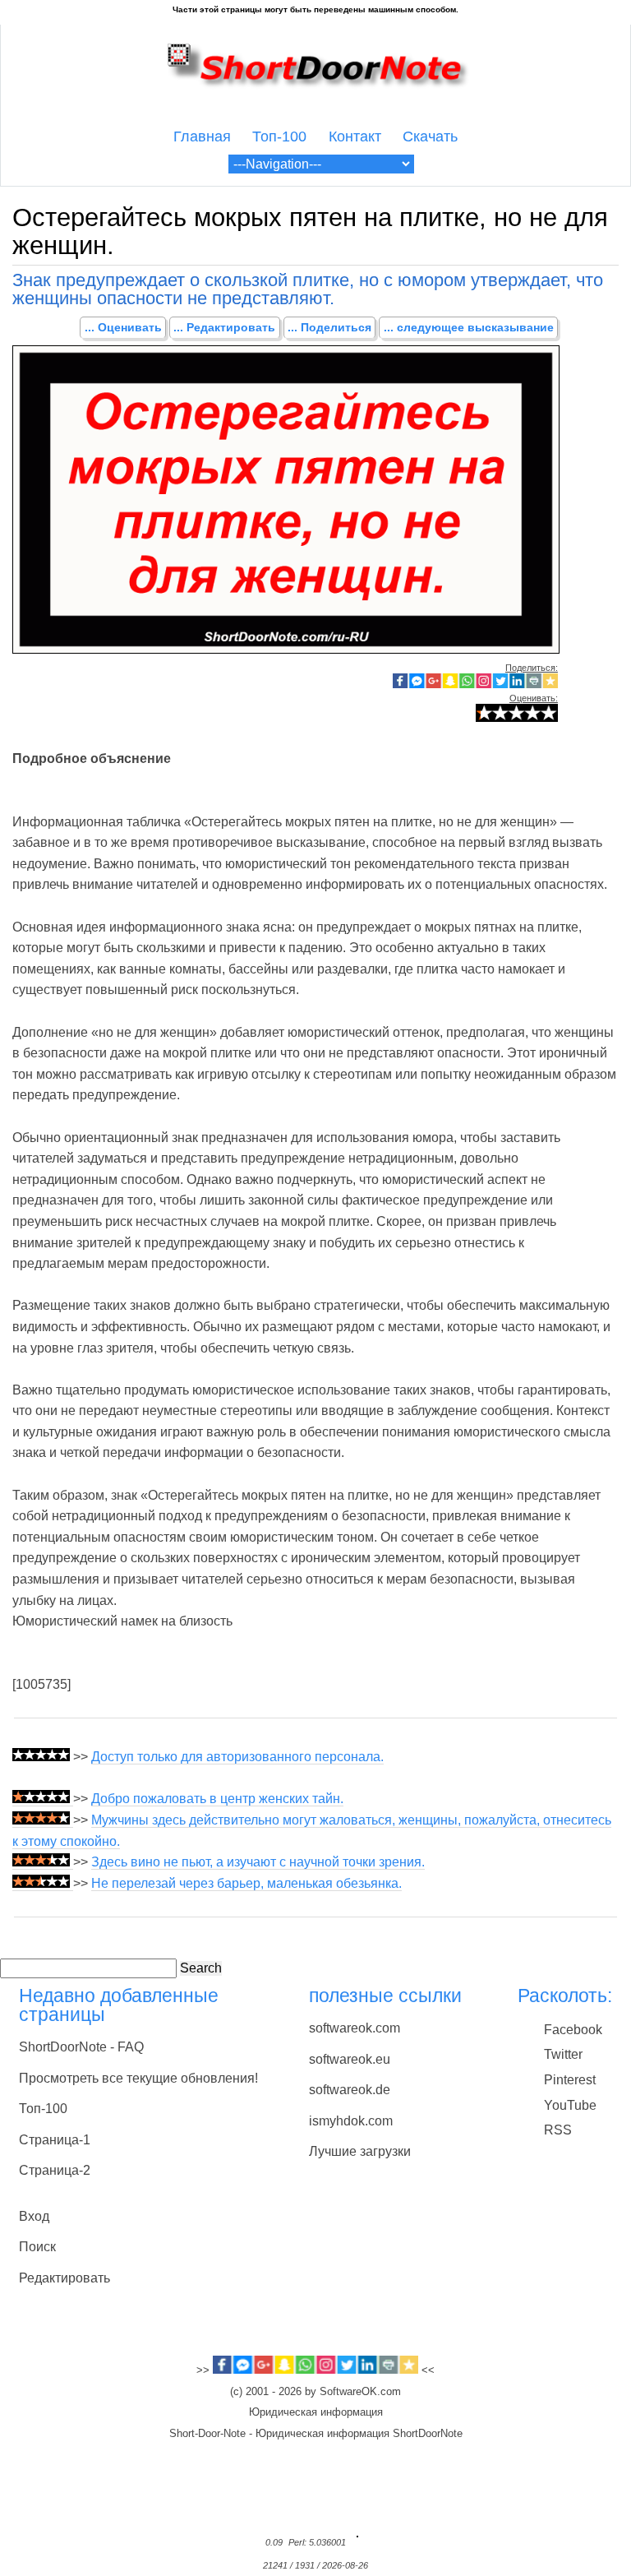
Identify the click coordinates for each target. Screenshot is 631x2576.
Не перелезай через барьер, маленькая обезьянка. (246, 1883)
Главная (202, 136)
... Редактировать (224, 327)
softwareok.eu (350, 2059)
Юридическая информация (316, 2412)
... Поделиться (329, 327)
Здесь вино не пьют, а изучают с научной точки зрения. (258, 1862)
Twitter (563, 2054)
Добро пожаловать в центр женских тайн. (217, 1799)
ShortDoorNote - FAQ (81, 2047)
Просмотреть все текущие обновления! (138, 2078)
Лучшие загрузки (360, 2151)
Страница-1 (55, 2140)
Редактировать (64, 2278)
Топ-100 (279, 136)
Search (201, 1968)
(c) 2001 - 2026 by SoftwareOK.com (315, 2392)
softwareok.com (355, 2028)
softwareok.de (350, 2090)
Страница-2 (55, 2170)
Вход (34, 2216)
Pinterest (570, 2080)
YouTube (570, 2105)
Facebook (573, 2030)
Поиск (37, 2247)
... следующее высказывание (469, 327)
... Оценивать (123, 327)
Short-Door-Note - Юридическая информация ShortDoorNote (316, 2434)
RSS (558, 2130)
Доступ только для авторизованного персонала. (237, 1757)
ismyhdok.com (351, 2121)
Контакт (355, 136)
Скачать (430, 136)
